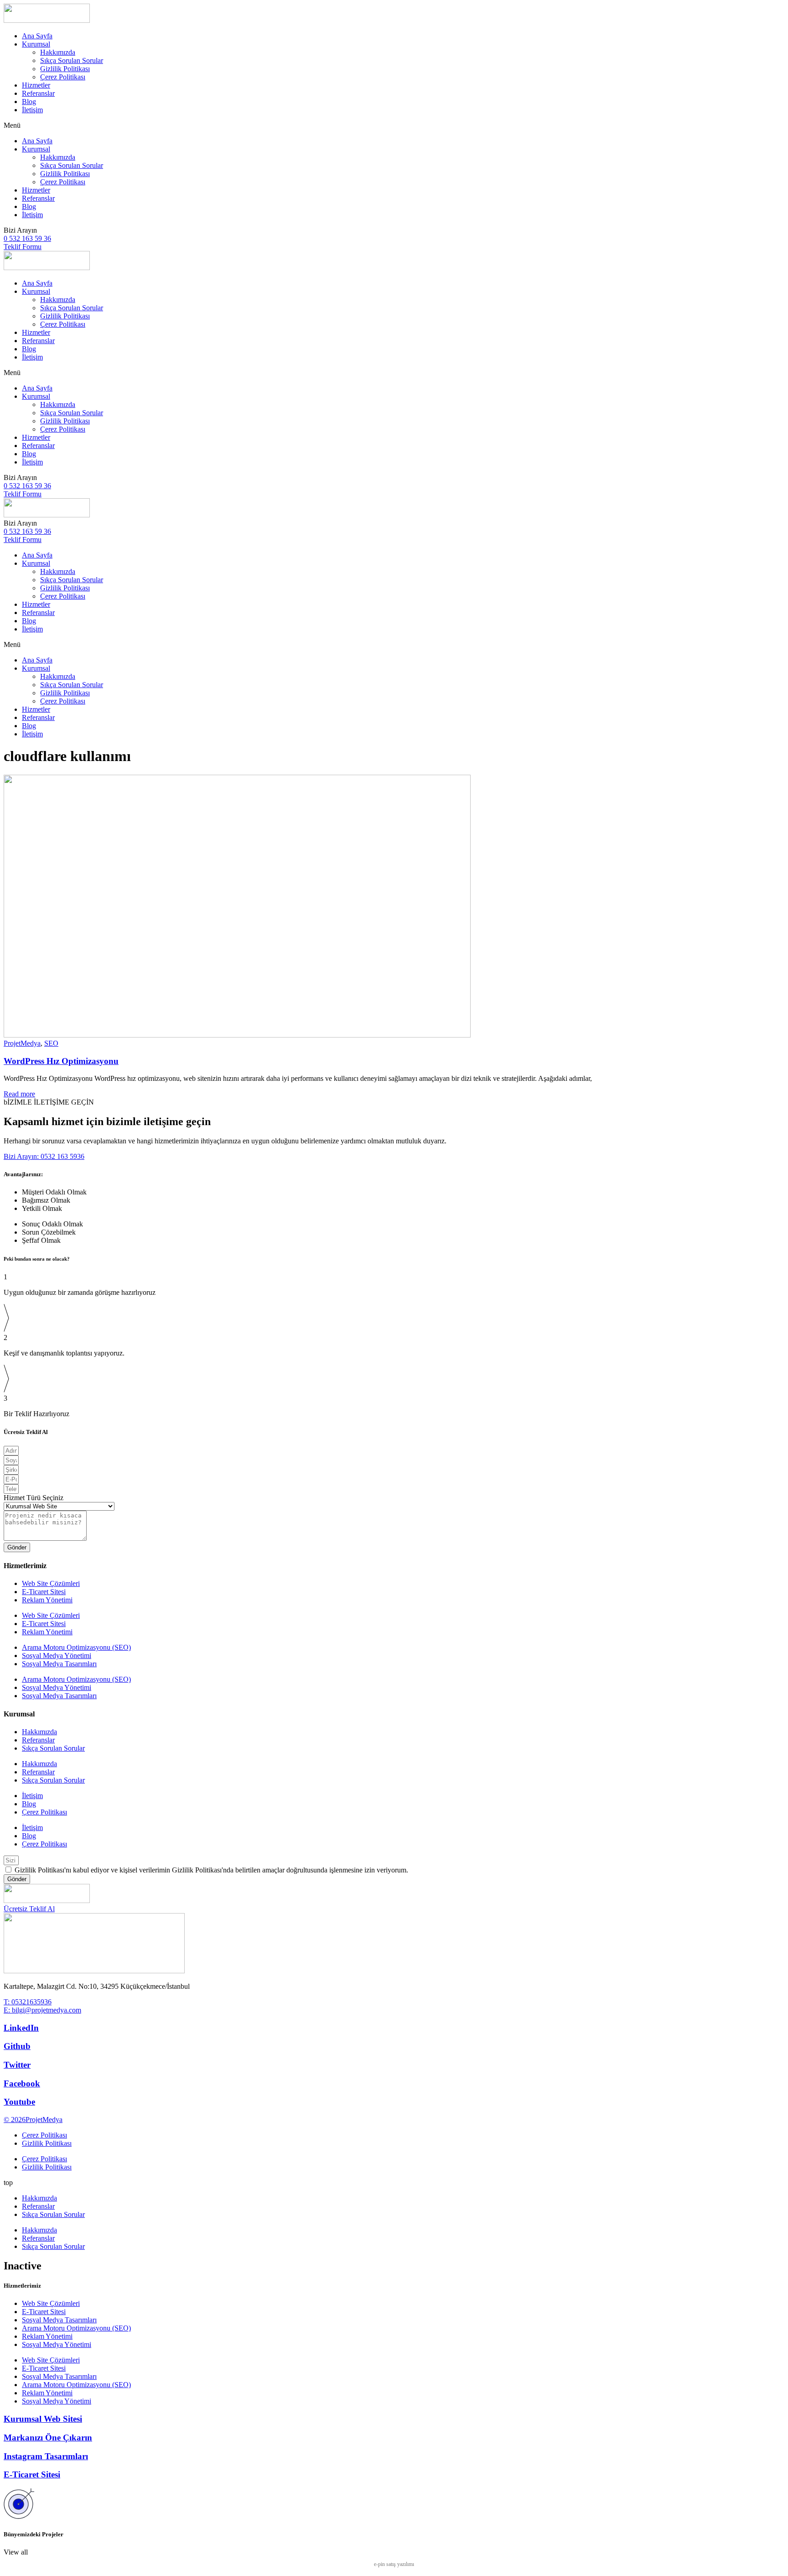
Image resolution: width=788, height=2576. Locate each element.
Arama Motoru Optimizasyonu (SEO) (76, 1647)
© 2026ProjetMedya (33, 2120)
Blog (29, 102)
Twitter (17, 2065)
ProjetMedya (22, 1043)
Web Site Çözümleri (51, 1583)
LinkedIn (21, 2028)
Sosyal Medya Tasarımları (59, 1664)
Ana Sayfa (37, 36)
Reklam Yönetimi (47, 1600)
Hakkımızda (58, 52)
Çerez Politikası (63, 77)
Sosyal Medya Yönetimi (57, 1656)
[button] (394, 125)
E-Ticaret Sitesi (44, 1592)
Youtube (19, 2102)
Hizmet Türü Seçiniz (34, 1498)
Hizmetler (36, 85)
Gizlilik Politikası (65, 69)
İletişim (32, 110)
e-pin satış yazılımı (394, 2564)
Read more (19, 1094)
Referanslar (38, 93)
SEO (51, 1043)
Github (17, 2046)
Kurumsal (36, 44)
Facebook (22, 2083)
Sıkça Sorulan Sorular (72, 60)
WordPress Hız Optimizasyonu (61, 1061)
